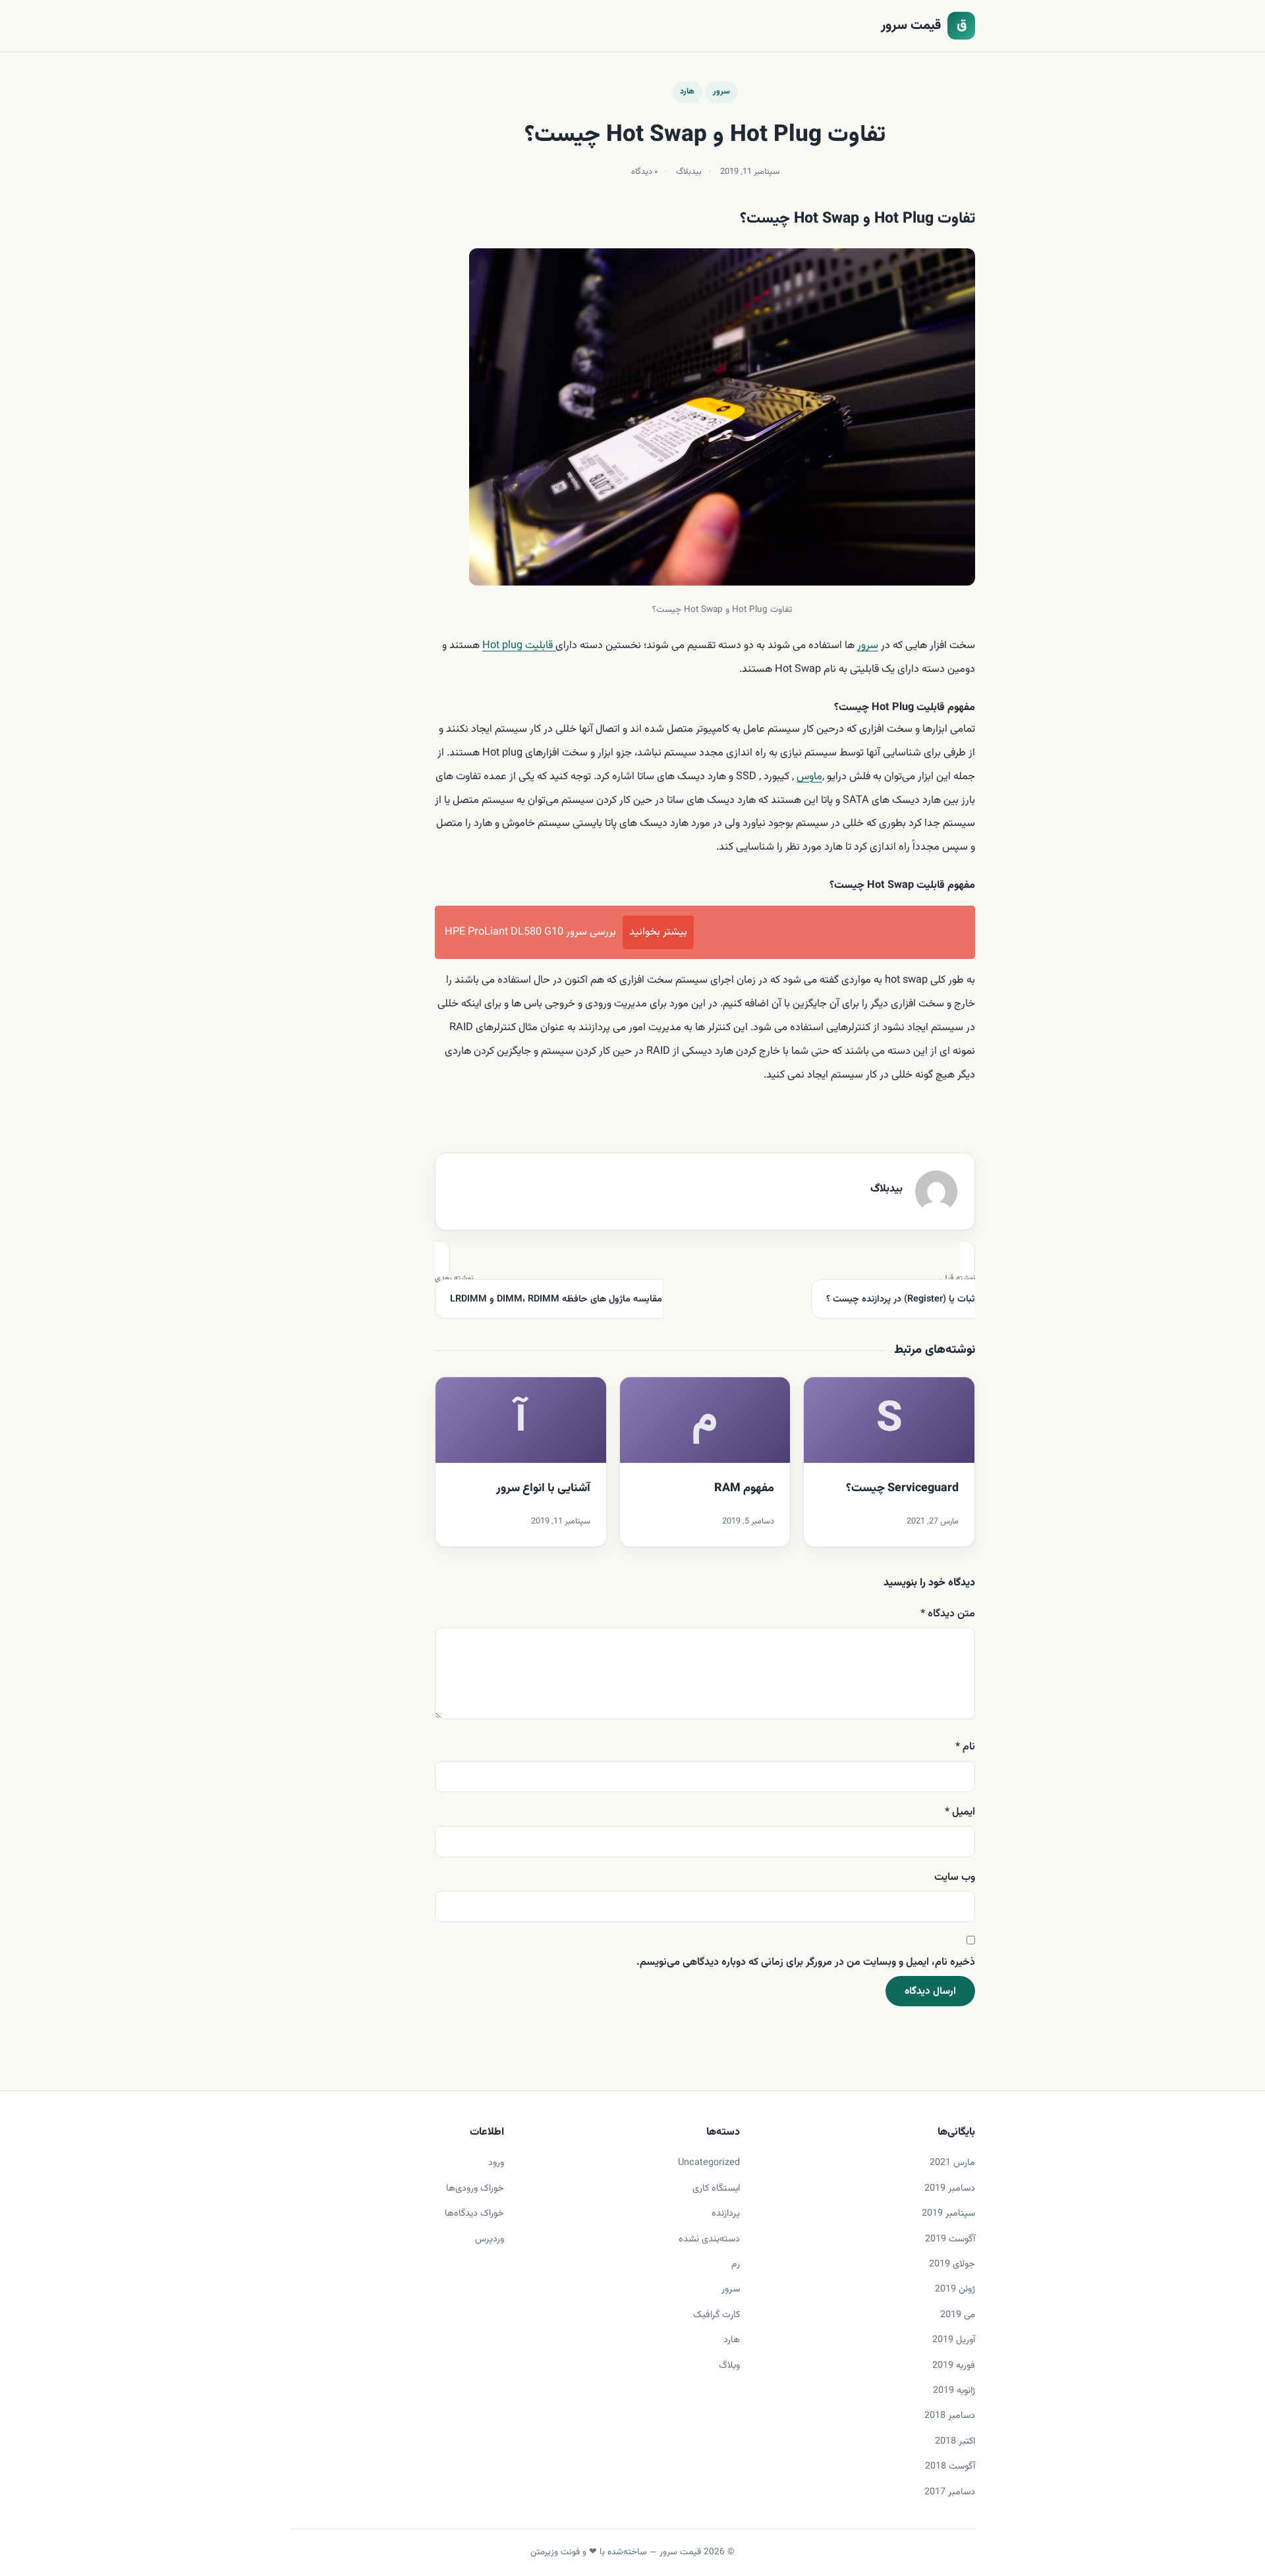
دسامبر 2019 (950, 2188)
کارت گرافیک (717, 2315)
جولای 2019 (952, 2264)
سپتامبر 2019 (948, 2213)
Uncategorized (709, 2163)
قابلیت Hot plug (519, 645)
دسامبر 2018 (950, 2416)
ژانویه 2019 (954, 2391)
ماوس (809, 777)
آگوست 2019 (950, 2239)
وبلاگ (729, 2366)
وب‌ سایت (955, 1877)
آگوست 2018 (950, 2466)
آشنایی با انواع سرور (543, 1489)
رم (736, 2264)
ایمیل (960, 1812)
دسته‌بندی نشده (709, 2239)
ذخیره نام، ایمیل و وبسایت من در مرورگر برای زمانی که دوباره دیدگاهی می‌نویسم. (806, 1962)
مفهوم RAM (744, 1489)
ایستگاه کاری (716, 2188)
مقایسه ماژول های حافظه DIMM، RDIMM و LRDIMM (548, 1290)
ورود (496, 2163)
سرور (721, 92)
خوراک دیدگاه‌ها (474, 2213)
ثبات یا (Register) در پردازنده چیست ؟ (901, 1290)
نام (965, 1747)
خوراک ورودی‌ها (475, 2188)
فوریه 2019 (954, 2366)
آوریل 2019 (954, 2340)
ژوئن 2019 (955, 2289)
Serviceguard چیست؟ (902, 1489)
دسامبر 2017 (950, 2492)
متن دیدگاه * (948, 1614)
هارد (687, 92)
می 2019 (958, 2315)
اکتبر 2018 (955, 2441)
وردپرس (490, 2239)
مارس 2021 (952, 2163)
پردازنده (726, 2213)
